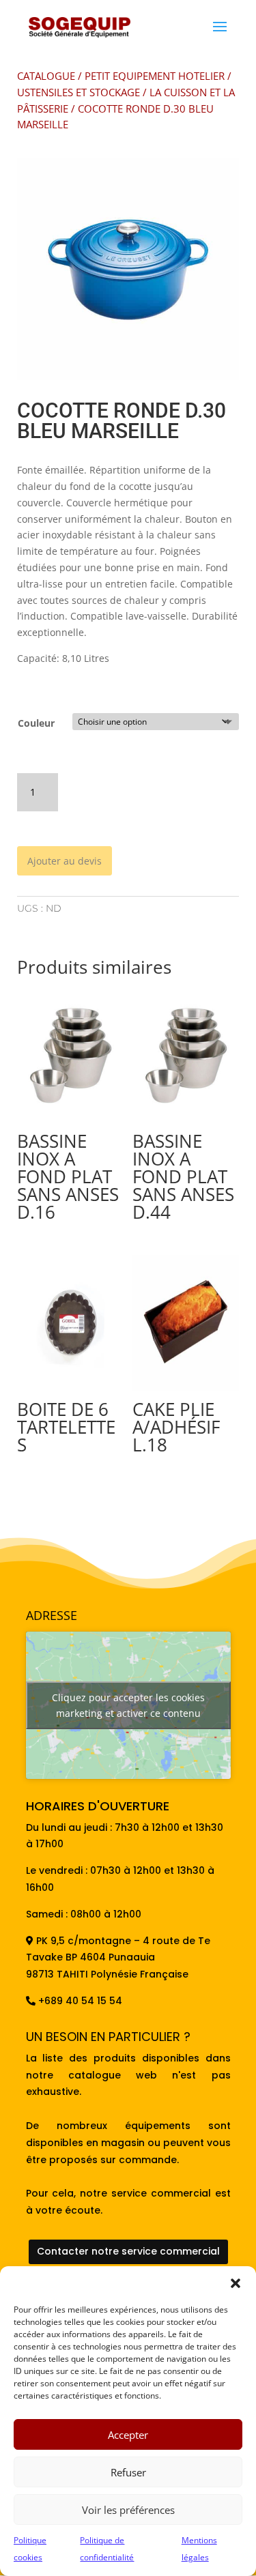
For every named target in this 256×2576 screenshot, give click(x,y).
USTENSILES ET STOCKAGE (79, 92)
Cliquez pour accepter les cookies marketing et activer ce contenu (128, 1705)
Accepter (128, 2435)
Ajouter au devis (65, 861)
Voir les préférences (128, 2510)
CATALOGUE (46, 76)
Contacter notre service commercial (128, 2251)
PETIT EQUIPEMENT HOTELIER (155, 76)
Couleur (36, 723)
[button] (236, 2283)
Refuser (128, 2472)
